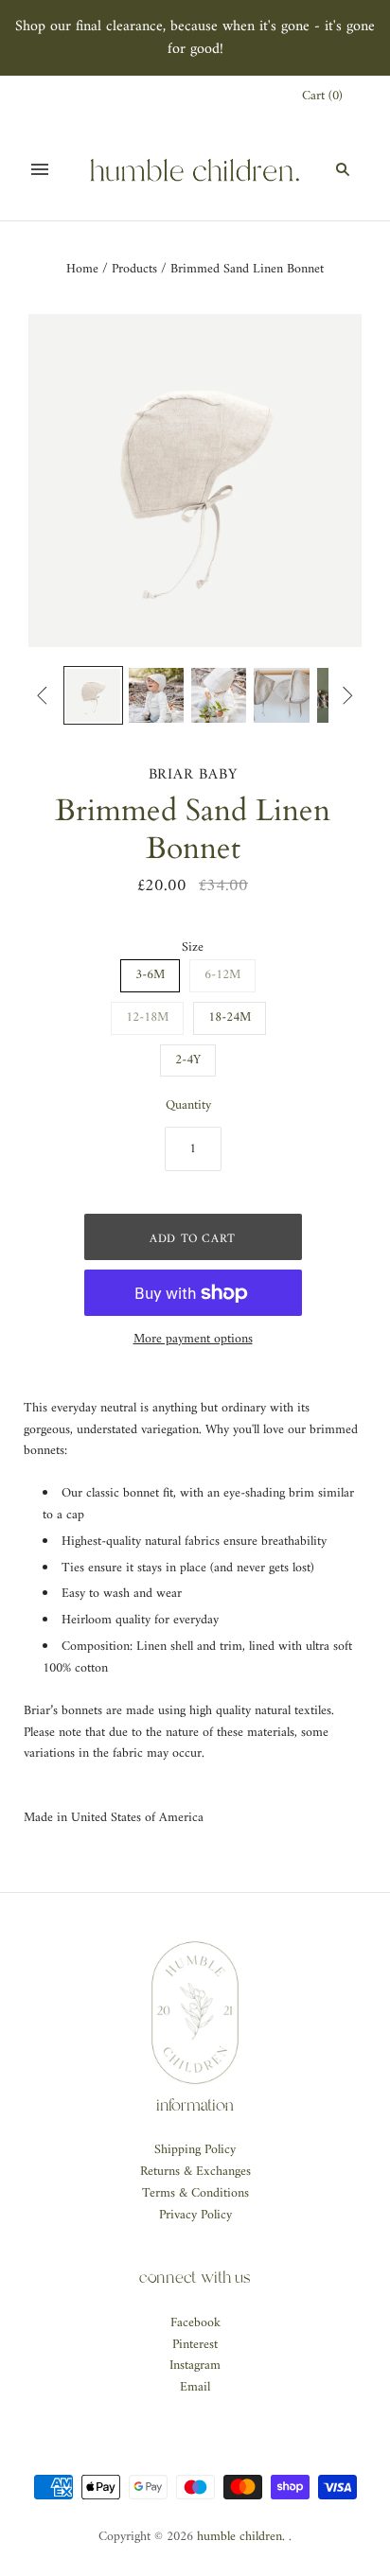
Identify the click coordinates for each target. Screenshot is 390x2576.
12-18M (147, 1017)
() (322, 97)
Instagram (195, 2366)
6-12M (222, 975)
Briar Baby (193, 775)
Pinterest (195, 2345)
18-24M (230, 1017)
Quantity (188, 1106)
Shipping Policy (195, 2150)
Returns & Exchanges (195, 2172)
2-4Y (188, 1060)
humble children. (241, 2537)
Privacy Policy (195, 2215)
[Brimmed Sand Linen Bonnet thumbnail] (93, 695)
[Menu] (40, 169)
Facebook (195, 2323)
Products (134, 269)
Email (195, 2387)
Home (82, 269)
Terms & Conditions (195, 2193)
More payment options (193, 1340)
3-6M (150, 975)
